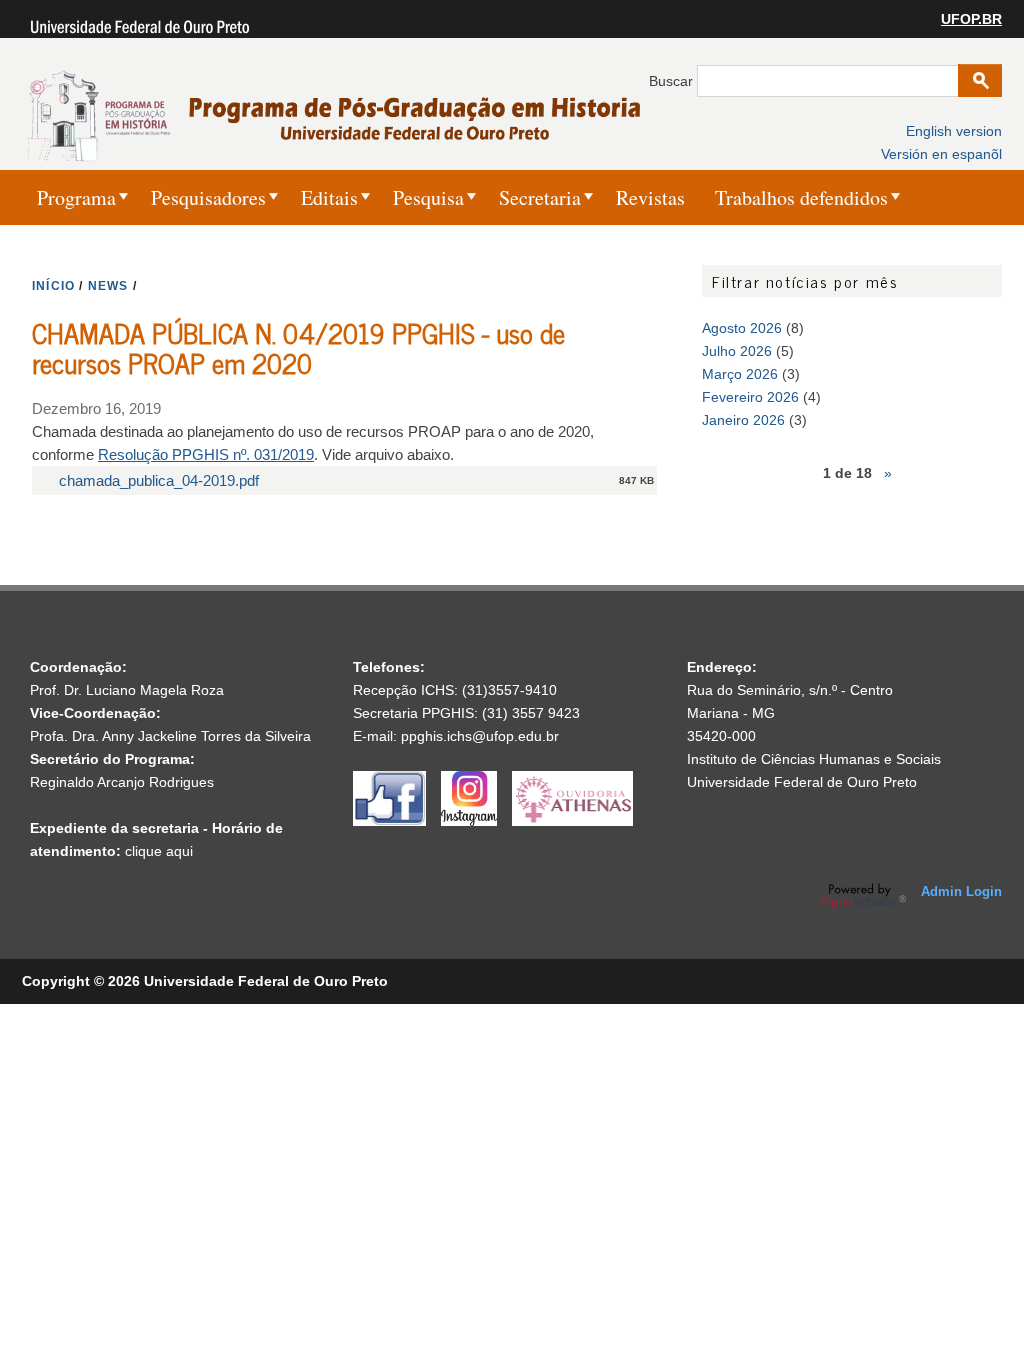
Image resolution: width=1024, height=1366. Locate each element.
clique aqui (159, 851)
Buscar (673, 81)
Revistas (650, 197)
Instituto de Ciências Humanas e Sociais (814, 759)
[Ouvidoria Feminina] (572, 821)
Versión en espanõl (941, 154)
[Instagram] (476, 821)
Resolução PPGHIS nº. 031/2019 (206, 454)
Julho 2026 (737, 351)
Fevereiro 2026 (750, 397)
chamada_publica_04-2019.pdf (159, 480)
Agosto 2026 (742, 328)
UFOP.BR (971, 19)
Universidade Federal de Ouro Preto (802, 782)
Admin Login (961, 891)
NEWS (108, 286)
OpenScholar (863, 896)
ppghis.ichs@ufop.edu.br (480, 736)
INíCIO (53, 286)
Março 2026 (740, 374)
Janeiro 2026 (743, 420)
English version (954, 131)
